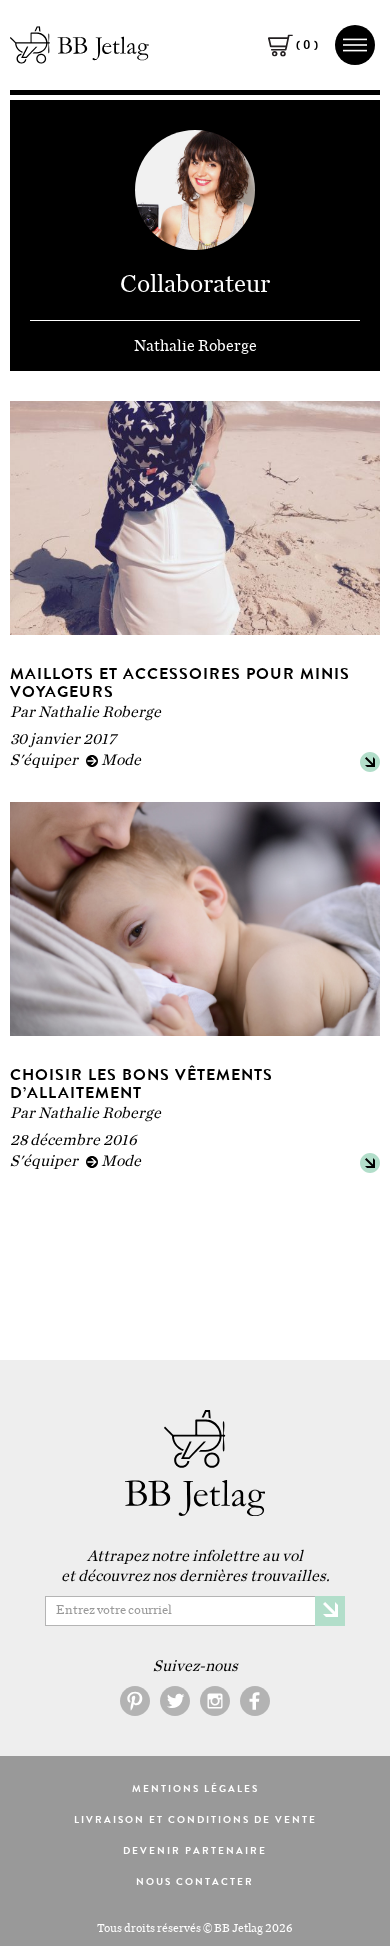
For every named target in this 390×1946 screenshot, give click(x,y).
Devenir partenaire (195, 1851)
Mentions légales (195, 1789)
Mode (121, 760)
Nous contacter (195, 1882)
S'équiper (44, 760)
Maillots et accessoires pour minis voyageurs (180, 682)
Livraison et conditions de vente (195, 1820)
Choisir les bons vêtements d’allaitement (141, 1083)
